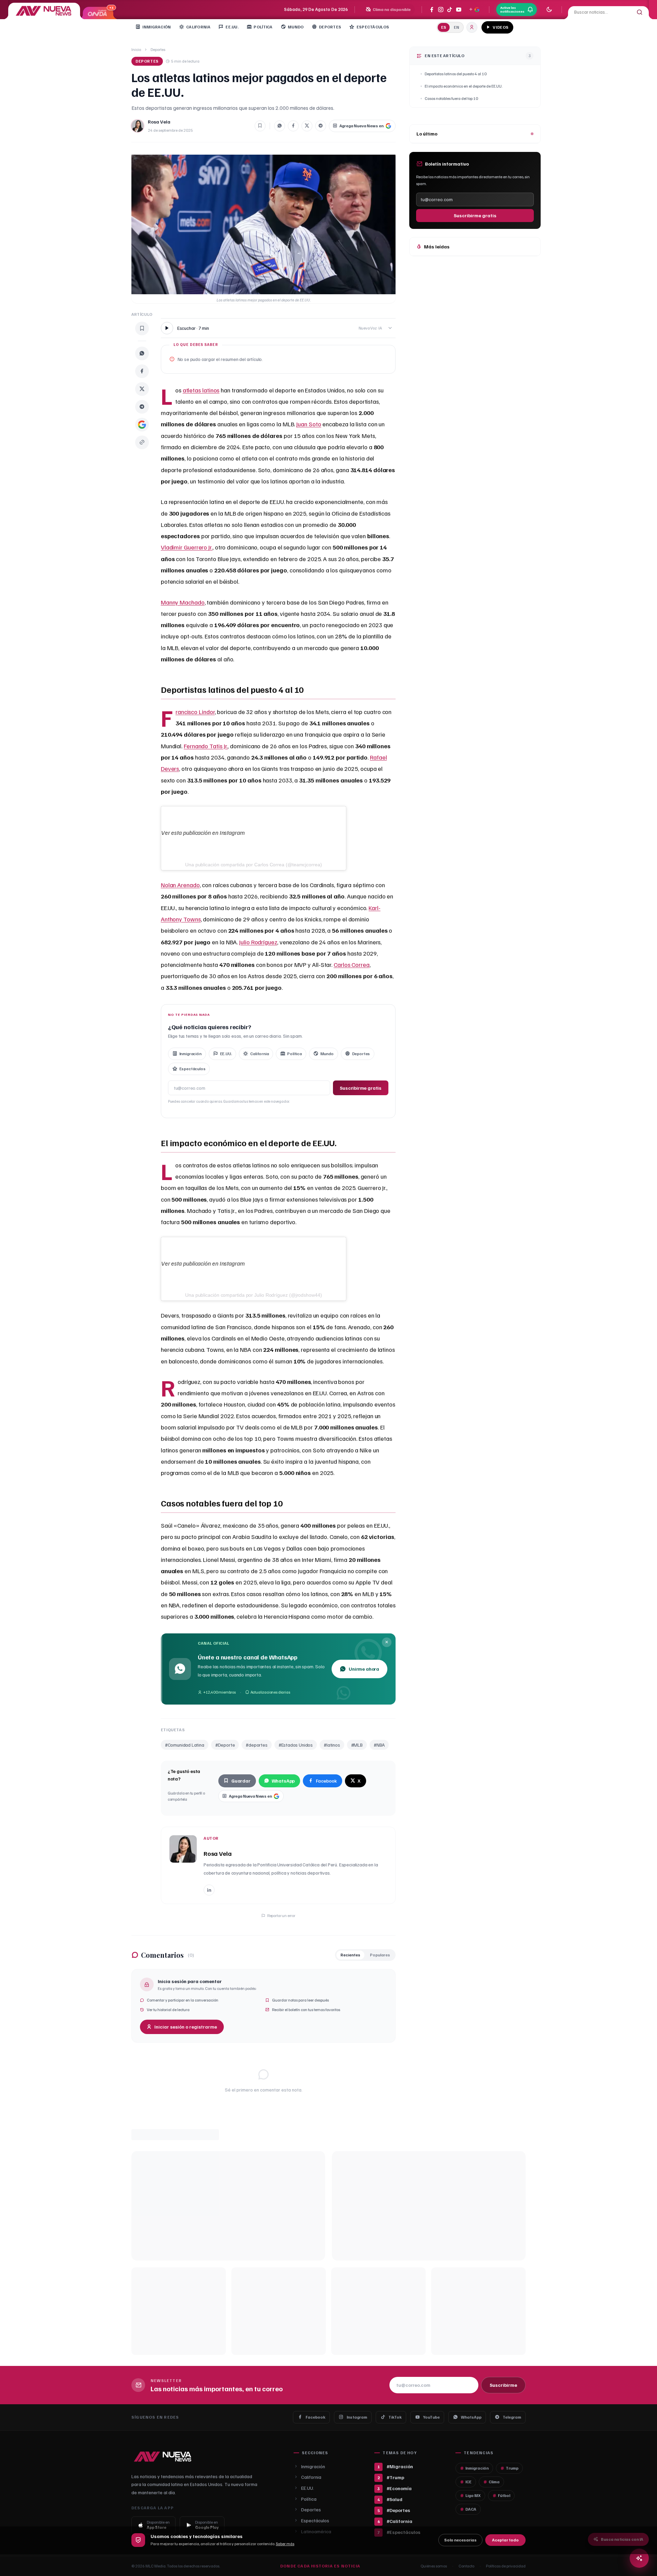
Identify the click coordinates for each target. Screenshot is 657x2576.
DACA (471, 2509)
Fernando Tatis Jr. (206, 746)
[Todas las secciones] (521, 27)
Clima (494, 2482)
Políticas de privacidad (506, 2566)
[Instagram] (441, 10)
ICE (468, 2482)
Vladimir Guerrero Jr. (187, 547)
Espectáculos (373, 27)
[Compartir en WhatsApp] (280, 126)
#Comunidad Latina (185, 1745)
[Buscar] (640, 12)
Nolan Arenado (180, 885)
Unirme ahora (364, 1669)
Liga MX (473, 2495)
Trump (512, 2468)
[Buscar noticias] (639, 2558)
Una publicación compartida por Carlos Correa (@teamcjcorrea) (254, 865)
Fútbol (504, 2495)
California (198, 27)
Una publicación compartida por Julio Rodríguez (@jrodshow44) (254, 1295)
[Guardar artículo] (260, 126)
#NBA (379, 1745)
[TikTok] (450, 10)
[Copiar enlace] (142, 442)
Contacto (466, 2566)
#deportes (256, 1745)
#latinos (332, 1745)
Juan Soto (309, 424)
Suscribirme (503, 2385)
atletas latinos (201, 390)
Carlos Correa (352, 965)
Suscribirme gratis (361, 1088)
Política (263, 27)
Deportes (330, 27)
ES (444, 27)
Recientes (350, 1955)
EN (456, 27)
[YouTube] (459, 10)
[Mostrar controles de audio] (390, 328)
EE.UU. (232, 27)
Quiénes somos (434, 2566)
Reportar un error (281, 1915)
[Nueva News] (44, 11)
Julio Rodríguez (258, 942)
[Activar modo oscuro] (549, 10)
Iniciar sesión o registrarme (186, 2027)
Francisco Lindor (195, 712)
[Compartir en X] (307, 126)
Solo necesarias (460, 2540)
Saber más (285, 2544)
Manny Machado (183, 602)
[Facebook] (432, 10)
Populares (380, 1955)
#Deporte (225, 1745)
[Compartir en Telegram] (321, 126)
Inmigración (157, 27)
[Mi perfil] (472, 27)
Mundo (296, 27)
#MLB (357, 1745)
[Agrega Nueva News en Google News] (474, 10)
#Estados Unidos (296, 1745)
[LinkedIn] (209, 1890)
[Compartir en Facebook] (293, 126)
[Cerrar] (387, 1642)
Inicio (136, 49)
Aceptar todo (505, 2540)
